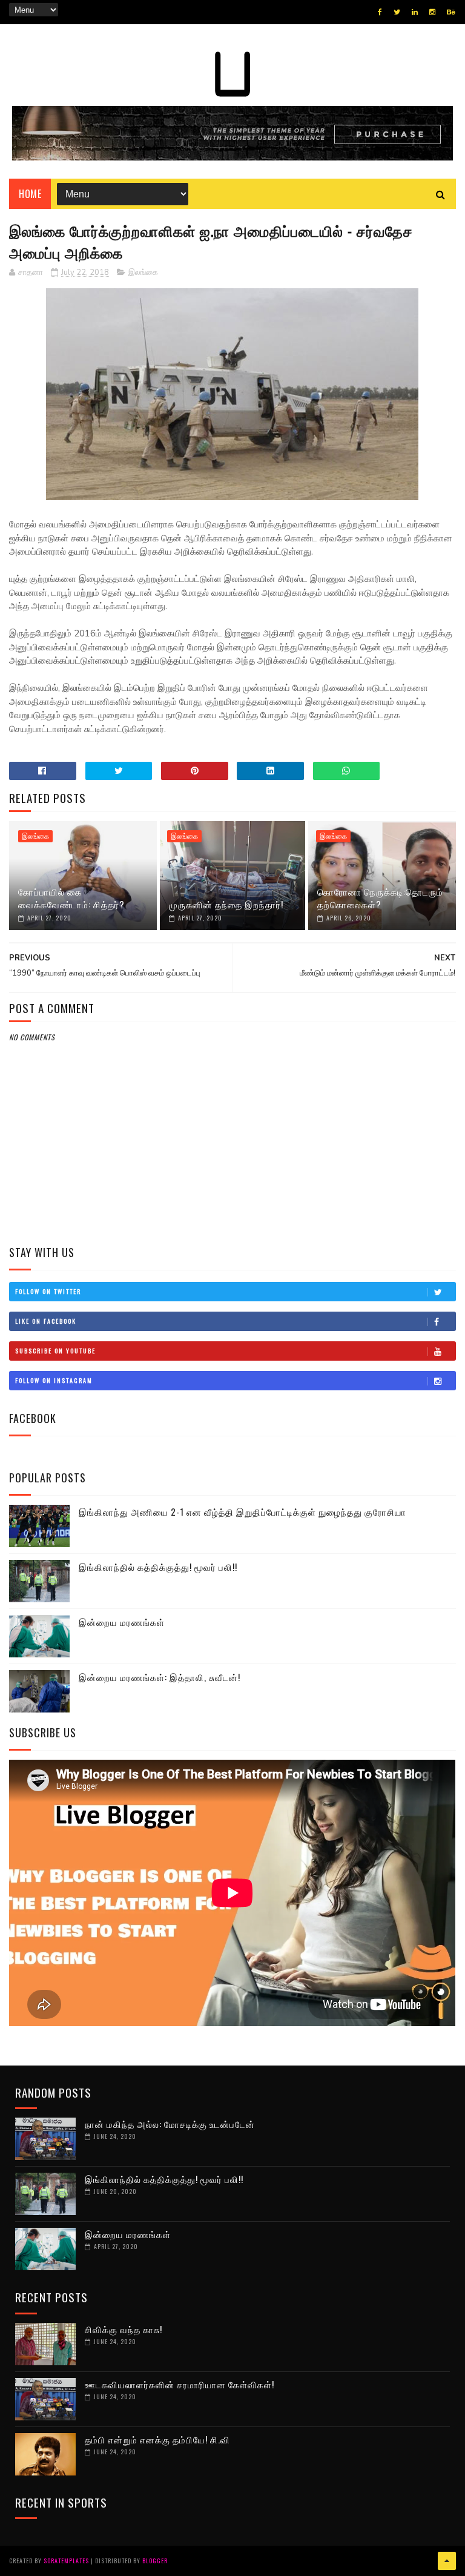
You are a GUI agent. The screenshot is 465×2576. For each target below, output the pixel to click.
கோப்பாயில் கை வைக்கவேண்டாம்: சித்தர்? (71, 898)
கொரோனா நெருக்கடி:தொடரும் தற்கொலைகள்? (380, 898)
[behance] (451, 12)
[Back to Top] (447, 2561)
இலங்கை (143, 272)
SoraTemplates (66, 2561)
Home (30, 194)
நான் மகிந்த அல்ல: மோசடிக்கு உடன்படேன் (170, 2124)
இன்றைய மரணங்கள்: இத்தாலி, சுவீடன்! (160, 1677)
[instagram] (432, 12)
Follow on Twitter (48, 1291)
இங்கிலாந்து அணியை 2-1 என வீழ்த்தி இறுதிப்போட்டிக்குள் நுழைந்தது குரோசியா (242, 1511)
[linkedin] (415, 12)
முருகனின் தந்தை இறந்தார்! (226, 904)
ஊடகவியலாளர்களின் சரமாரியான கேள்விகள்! (180, 2384)
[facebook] (380, 12)
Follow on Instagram (54, 1380)
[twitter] (397, 12)
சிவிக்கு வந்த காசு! (124, 2329)
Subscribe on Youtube (55, 1351)
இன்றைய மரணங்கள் (122, 1622)
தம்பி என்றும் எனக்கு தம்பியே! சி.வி (157, 2439)
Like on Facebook (46, 1321)
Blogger (155, 2561)
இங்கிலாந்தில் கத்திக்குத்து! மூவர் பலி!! (158, 1567)
